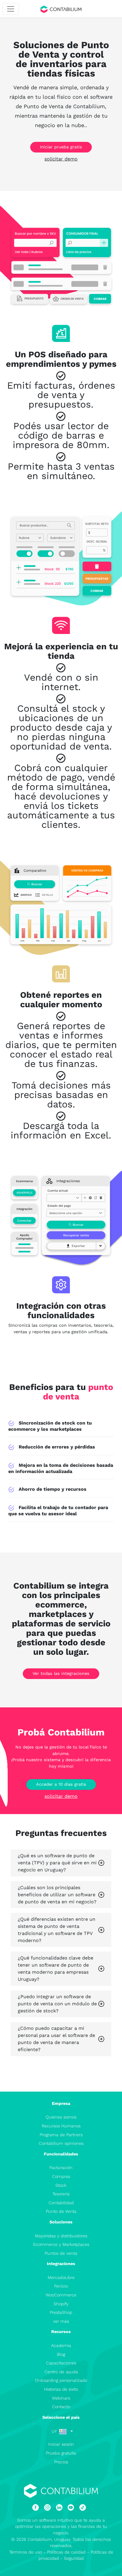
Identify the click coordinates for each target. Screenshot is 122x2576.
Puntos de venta (61, 2253)
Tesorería (61, 2194)
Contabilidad (61, 2203)
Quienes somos (61, 2117)
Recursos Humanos (61, 2126)
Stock (61, 2185)
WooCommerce (61, 2295)
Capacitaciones (61, 2363)
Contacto (61, 2407)
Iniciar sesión (61, 2444)
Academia (61, 2345)
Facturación (61, 2168)
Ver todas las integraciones (61, 1673)
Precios (61, 2462)
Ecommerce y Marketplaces (61, 2244)
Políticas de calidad (66, 2552)
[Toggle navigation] (11, 9)
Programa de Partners (61, 2135)
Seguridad (74, 2558)
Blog (61, 2354)
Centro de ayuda (61, 2372)
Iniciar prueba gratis (61, 147)
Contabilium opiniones (61, 2143)
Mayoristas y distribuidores (61, 2236)
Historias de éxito (61, 2389)
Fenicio (61, 2286)
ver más (61, 2321)
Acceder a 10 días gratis (61, 1784)
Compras (61, 2176)
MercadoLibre (61, 2277)
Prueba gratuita (61, 2453)
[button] (62, 2431)
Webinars (61, 2398)
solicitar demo (61, 159)
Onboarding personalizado (61, 2380)
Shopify (61, 2304)
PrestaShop (61, 2312)
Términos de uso (26, 2552)
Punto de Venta (61, 2211)
